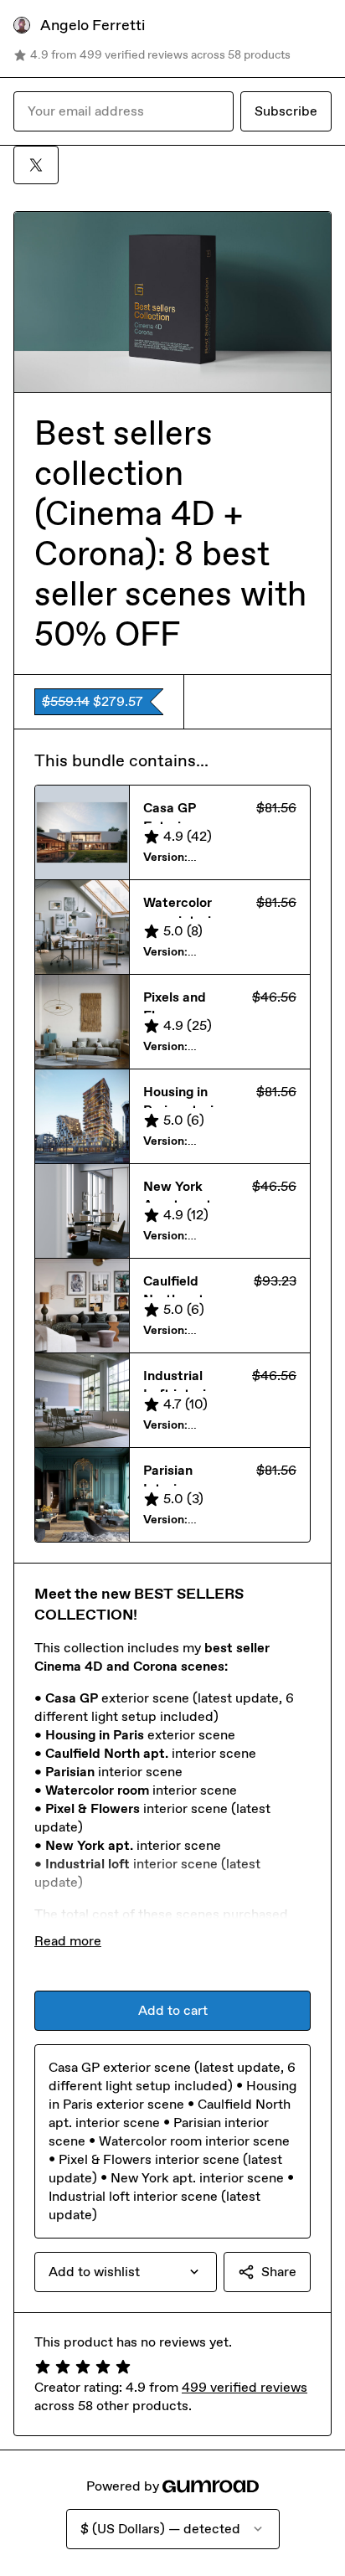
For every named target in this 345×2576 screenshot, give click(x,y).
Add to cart (173, 2010)
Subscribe (286, 111)
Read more (68, 1941)
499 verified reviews (245, 2387)
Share (279, 2272)
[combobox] (126, 2272)
